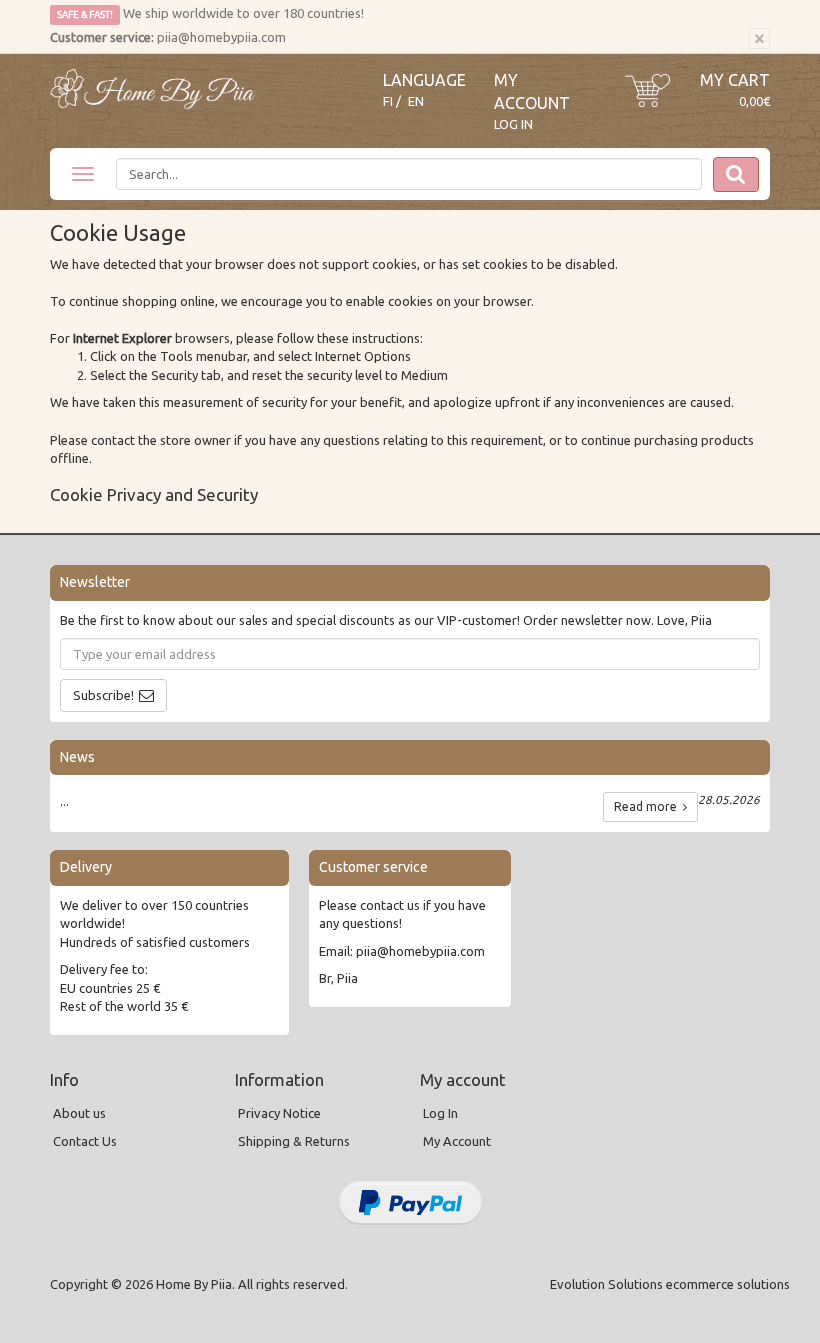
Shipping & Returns (294, 1141)
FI (388, 101)
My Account (457, 1141)
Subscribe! (103, 695)
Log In (513, 124)
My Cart (735, 80)
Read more (648, 806)
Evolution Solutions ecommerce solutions (670, 1284)
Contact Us (85, 1141)
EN (416, 101)
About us (79, 1113)
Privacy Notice (279, 1113)
